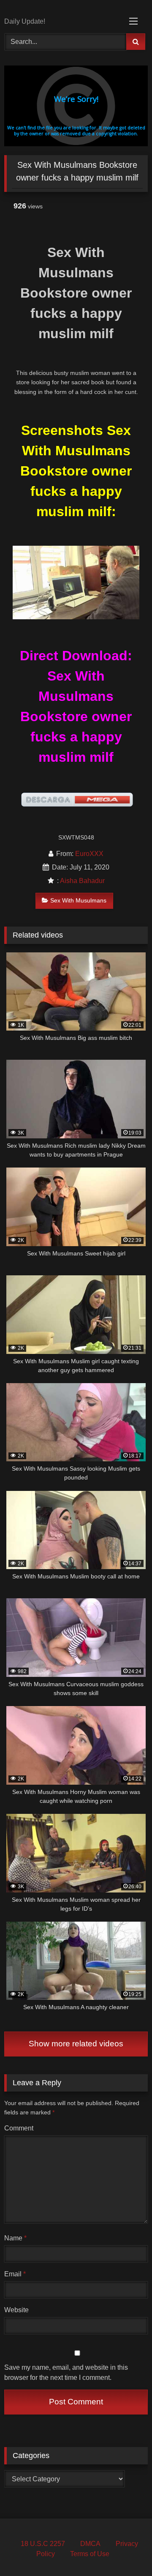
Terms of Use (90, 2554)
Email (15, 2274)
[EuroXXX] (62, 9)
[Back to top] (126, 2551)
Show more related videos (76, 2044)
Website (16, 2310)
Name (15, 2238)
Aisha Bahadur (82, 881)
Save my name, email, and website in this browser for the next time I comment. (66, 2372)
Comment (19, 2128)
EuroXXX (89, 854)
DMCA (90, 2544)
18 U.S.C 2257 (43, 2544)
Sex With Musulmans (78, 900)
